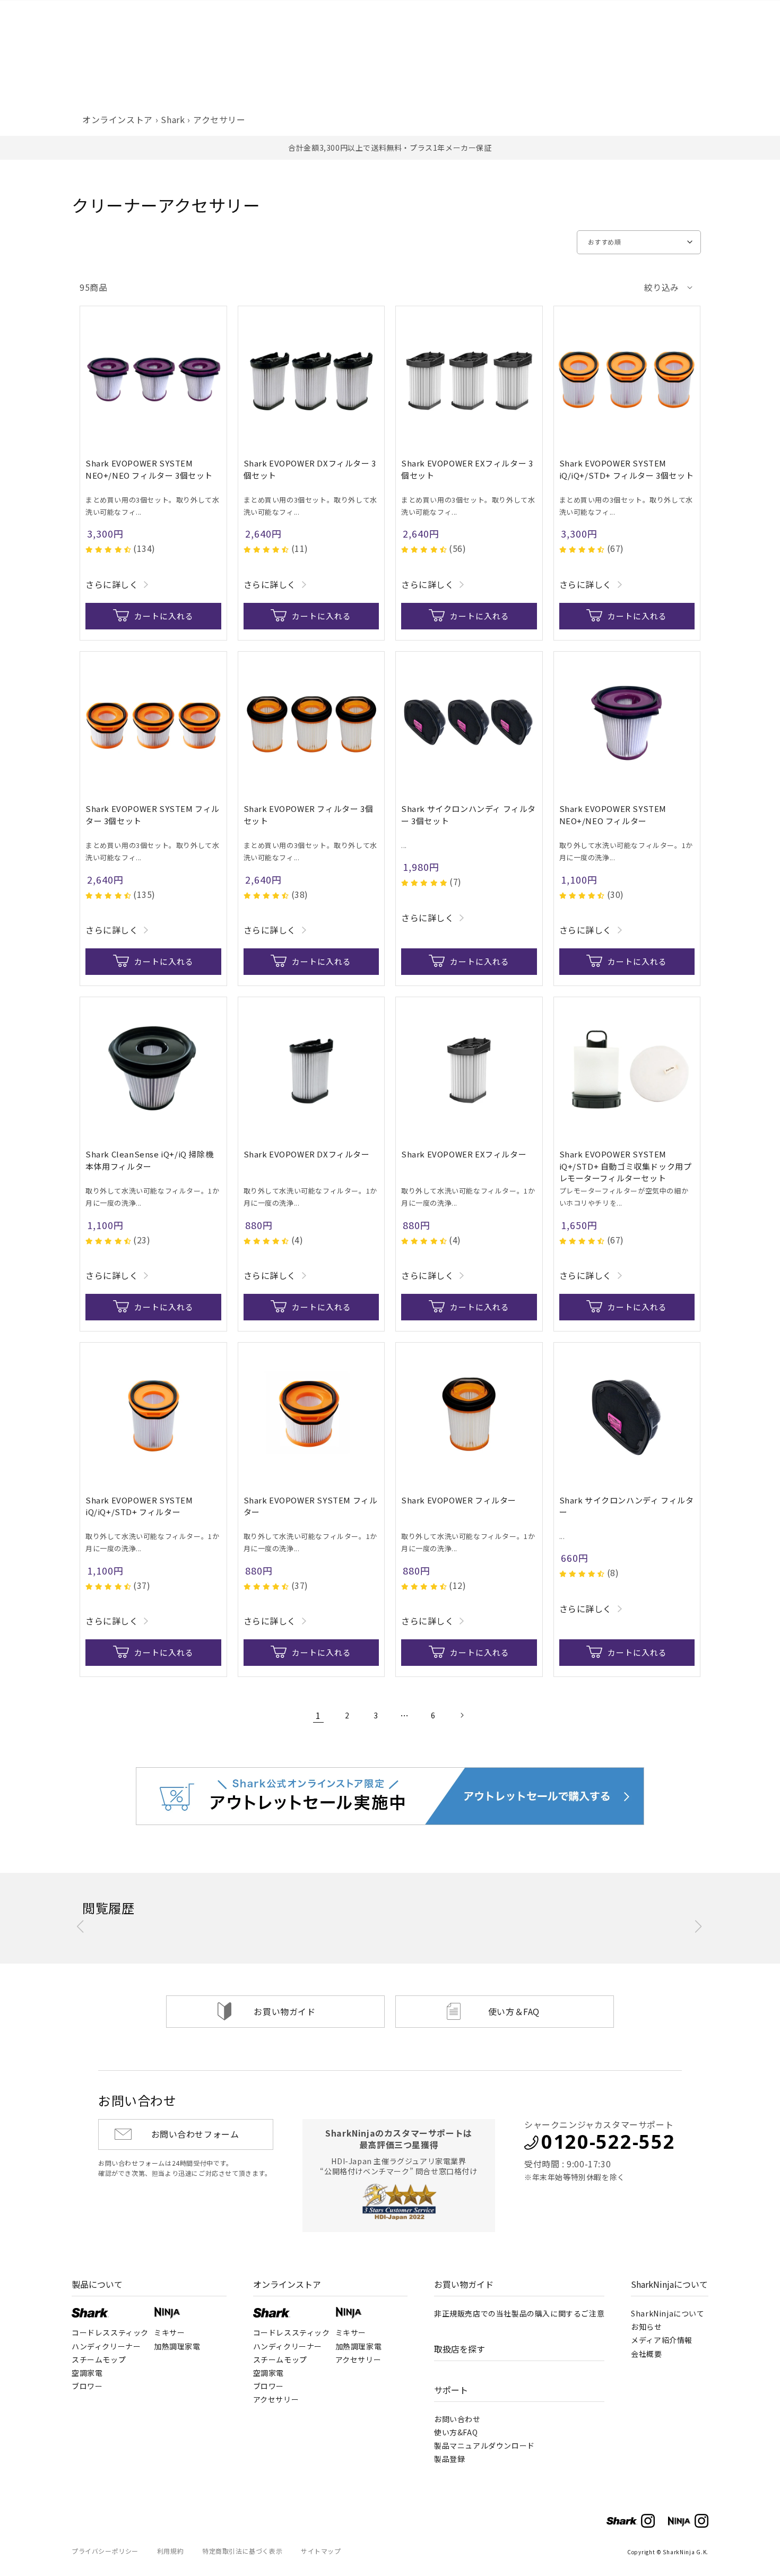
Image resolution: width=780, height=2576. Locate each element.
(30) (616, 894)
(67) (616, 548)
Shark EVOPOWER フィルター (459, 1500)
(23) (142, 1240)
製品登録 (449, 2459)
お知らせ (646, 2327)
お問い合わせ (457, 2419)
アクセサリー (219, 119)
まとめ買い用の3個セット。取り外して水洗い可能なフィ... (152, 506)
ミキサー (169, 2332)
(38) (300, 894)
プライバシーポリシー (105, 2551)
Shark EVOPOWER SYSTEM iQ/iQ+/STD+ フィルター (139, 1506)
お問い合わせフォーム (195, 2134)
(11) (300, 548)
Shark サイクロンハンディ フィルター (627, 1506)
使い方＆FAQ (514, 2011)
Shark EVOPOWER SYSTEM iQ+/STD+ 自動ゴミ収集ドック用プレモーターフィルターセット (626, 1166)
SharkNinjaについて (669, 2284)
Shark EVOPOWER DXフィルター (307, 1154)
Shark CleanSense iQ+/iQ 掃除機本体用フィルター (149, 1160)
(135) (144, 894)
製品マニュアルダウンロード (484, 2445)
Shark (173, 119)
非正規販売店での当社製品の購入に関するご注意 (519, 2313)
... (404, 845)
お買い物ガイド (284, 2011)
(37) (142, 1585)
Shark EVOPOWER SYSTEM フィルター (311, 1506)
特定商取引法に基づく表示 (242, 2551)
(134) (144, 548)
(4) (297, 1240)
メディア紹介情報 (662, 2340)
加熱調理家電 (177, 2346)
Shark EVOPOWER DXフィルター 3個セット (310, 469)
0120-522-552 (608, 2142)
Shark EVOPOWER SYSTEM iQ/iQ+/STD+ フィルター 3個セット (627, 469)
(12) (457, 1585)
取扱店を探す (460, 2349)
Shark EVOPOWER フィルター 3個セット (309, 815)
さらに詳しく (112, 584)
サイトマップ (321, 2551)
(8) (613, 1572)
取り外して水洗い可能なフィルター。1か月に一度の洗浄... (626, 851)
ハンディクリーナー (106, 2346)
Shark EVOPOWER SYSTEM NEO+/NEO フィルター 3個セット (149, 469)
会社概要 (646, 2354)
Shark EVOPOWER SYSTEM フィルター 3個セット (153, 815)
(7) (456, 881)
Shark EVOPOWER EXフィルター (464, 1154)
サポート (451, 2390)
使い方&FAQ (456, 2432)
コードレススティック (110, 2332)
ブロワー (87, 2386)
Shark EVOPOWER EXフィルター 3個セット (467, 469)
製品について (97, 2284)
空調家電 (87, 2373)
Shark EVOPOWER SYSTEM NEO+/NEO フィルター (613, 815)
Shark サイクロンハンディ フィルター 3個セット (469, 815)
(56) (457, 548)
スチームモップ (99, 2359)
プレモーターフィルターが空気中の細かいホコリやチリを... (624, 1197)
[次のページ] (462, 1715)
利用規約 (170, 2551)
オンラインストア (118, 119)
